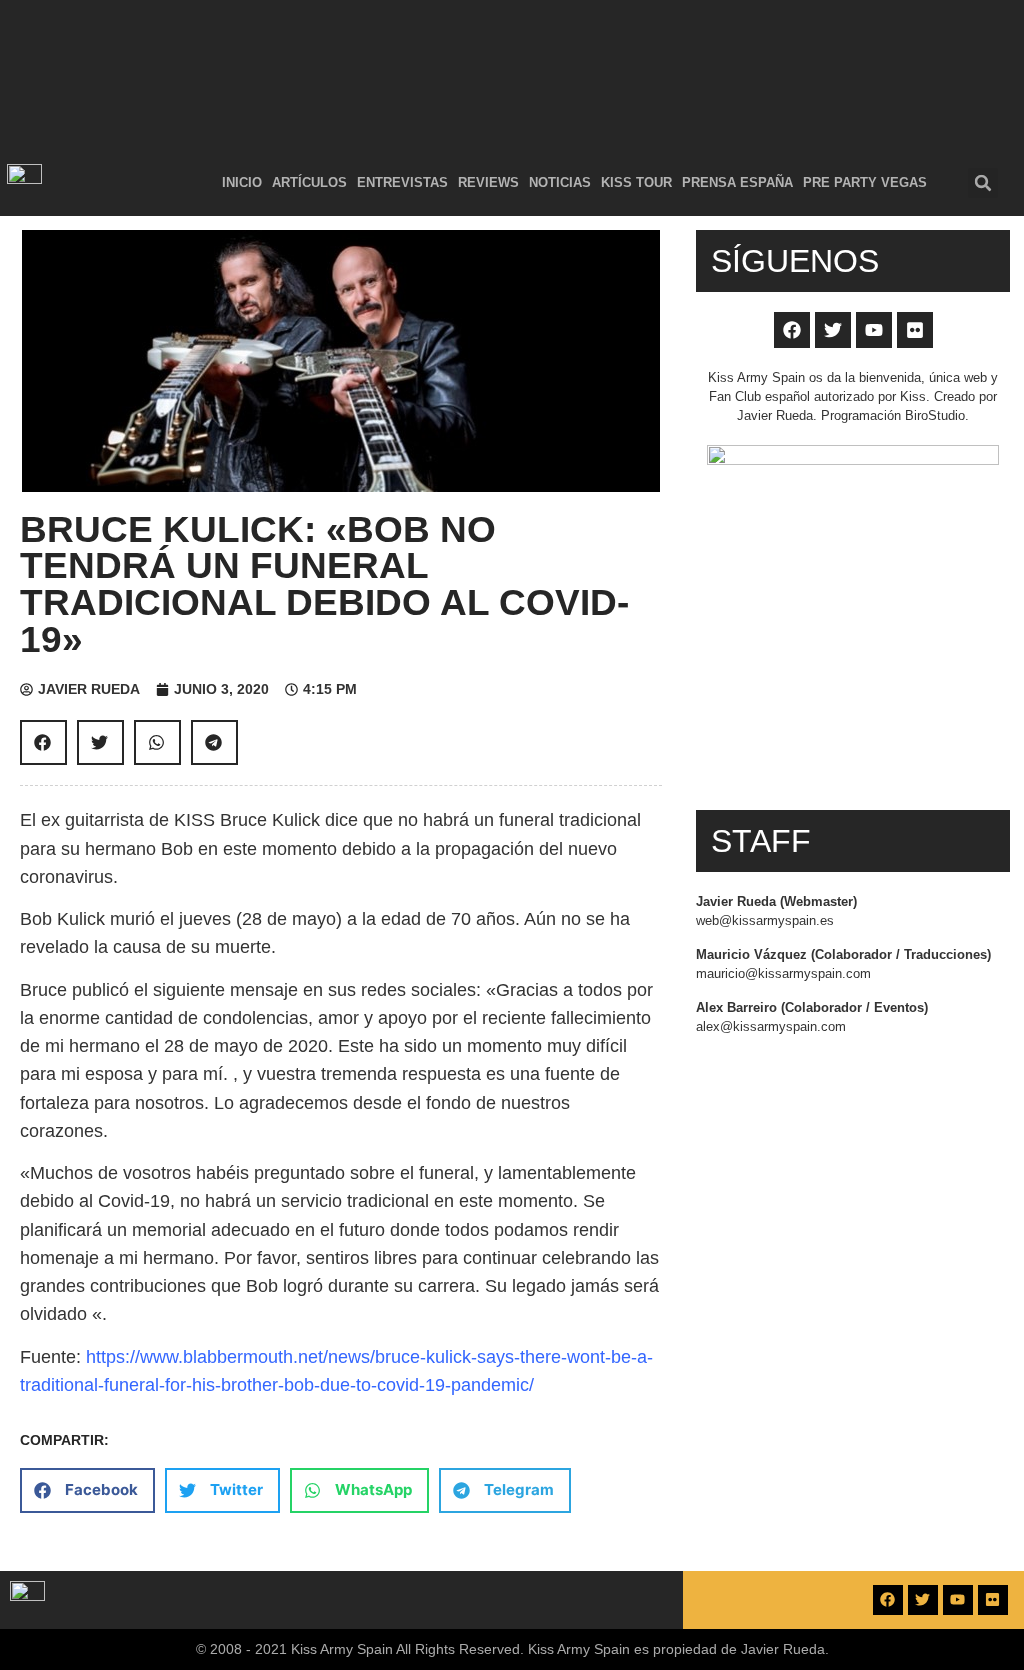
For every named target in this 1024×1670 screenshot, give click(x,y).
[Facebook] (792, 330)
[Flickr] (915, 330)
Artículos (309, 182)
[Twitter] (833, 330)
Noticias (560, 182)
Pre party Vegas (865, 182)
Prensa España (737, 182)
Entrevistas (402, 182)
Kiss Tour (636, 182)
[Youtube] (874, 330)
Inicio (242, 182)
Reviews (488, 182)
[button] (983, 183)
